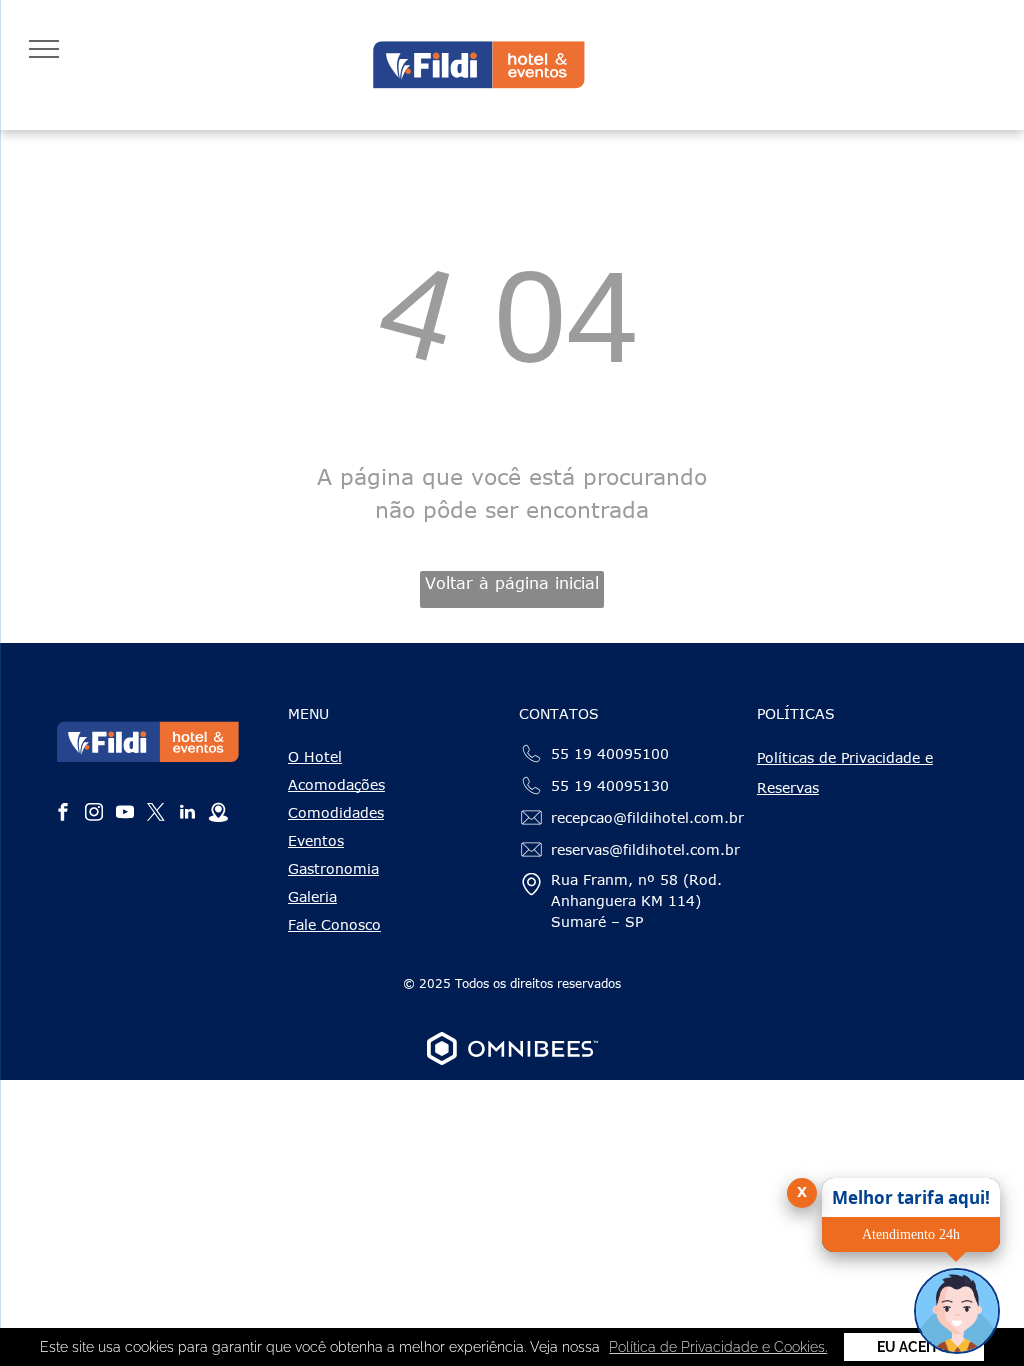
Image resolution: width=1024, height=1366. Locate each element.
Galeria (312, 896)
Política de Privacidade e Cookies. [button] (718, 1347)
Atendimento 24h (911, 1234)
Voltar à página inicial (512, 583)
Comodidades (336, 812)
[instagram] (94, 814)
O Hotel (315, 756)
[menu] (44, 49)
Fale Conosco (334, 924)
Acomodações (336, 784)
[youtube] (125, 814)
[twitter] (156, 814)
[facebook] (63, 814)
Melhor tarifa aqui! (911, 1197)
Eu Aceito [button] (913, 1347)
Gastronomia (333, 868)
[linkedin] (187, 814)
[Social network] (218, 814)
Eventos (316, 840)
